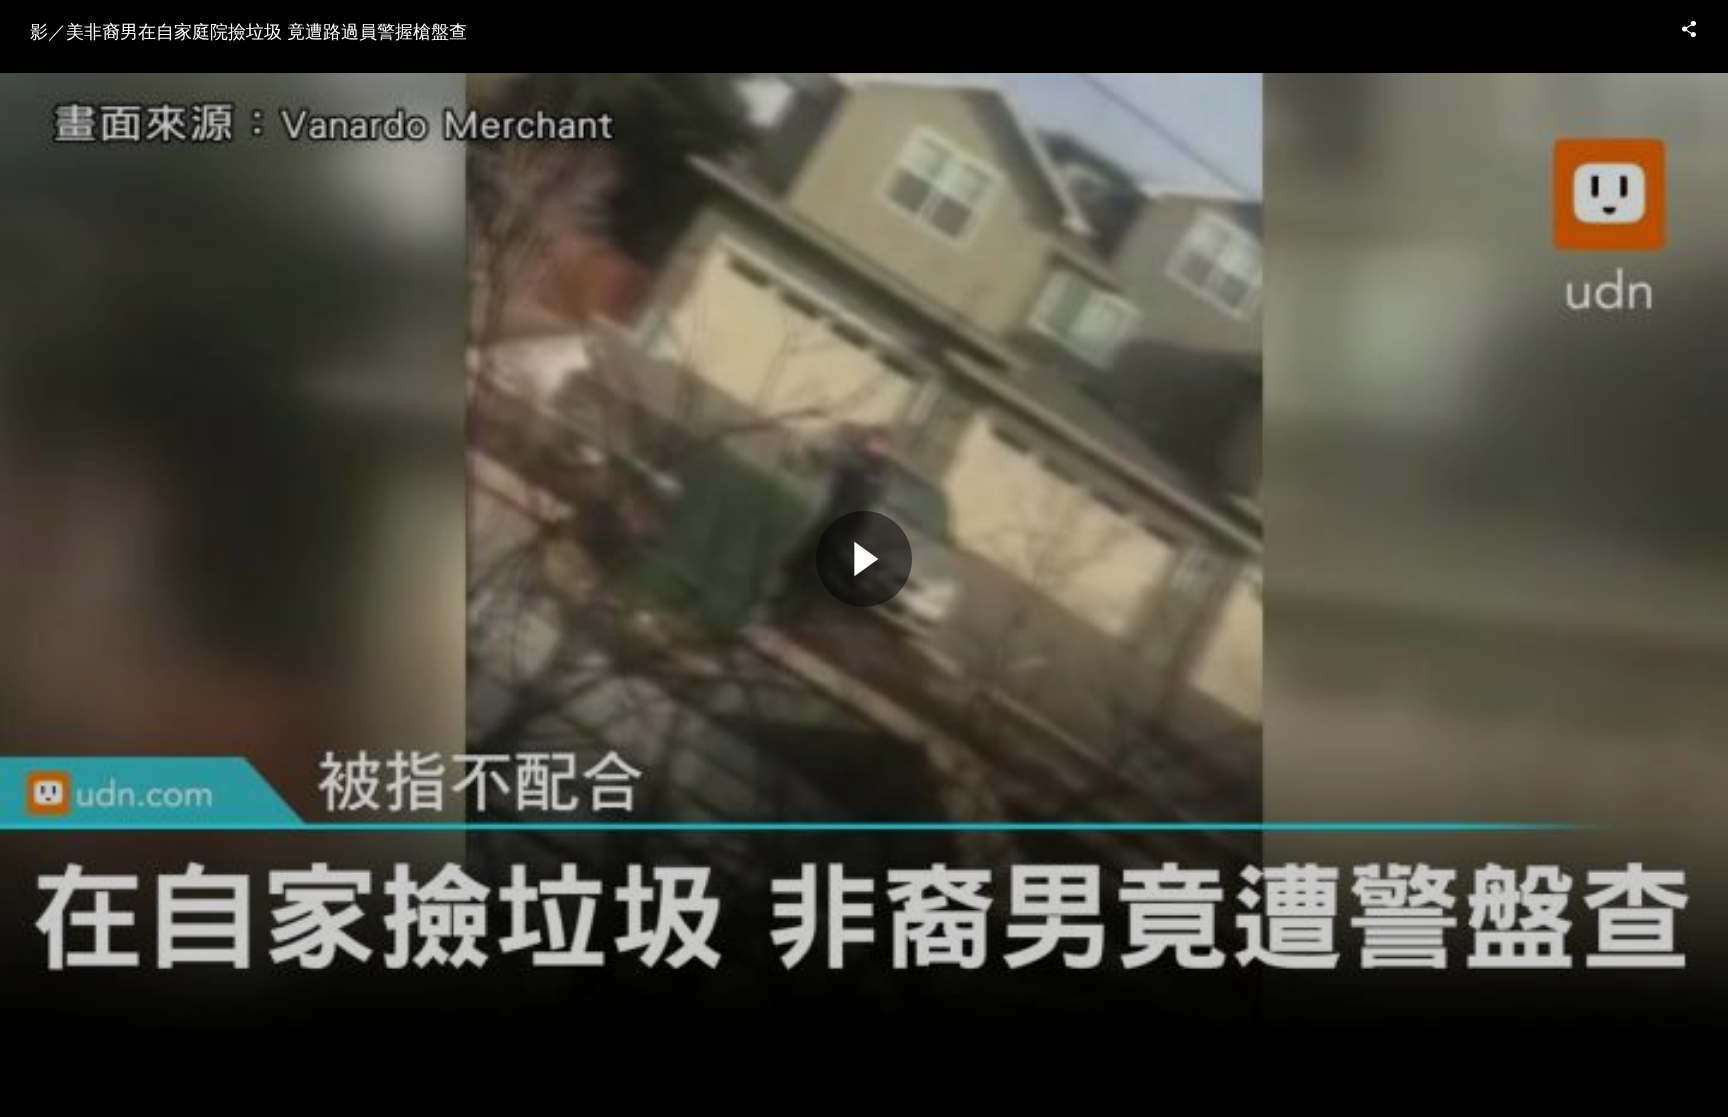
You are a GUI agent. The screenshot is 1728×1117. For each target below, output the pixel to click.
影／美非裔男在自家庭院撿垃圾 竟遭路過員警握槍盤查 (248, 30)
